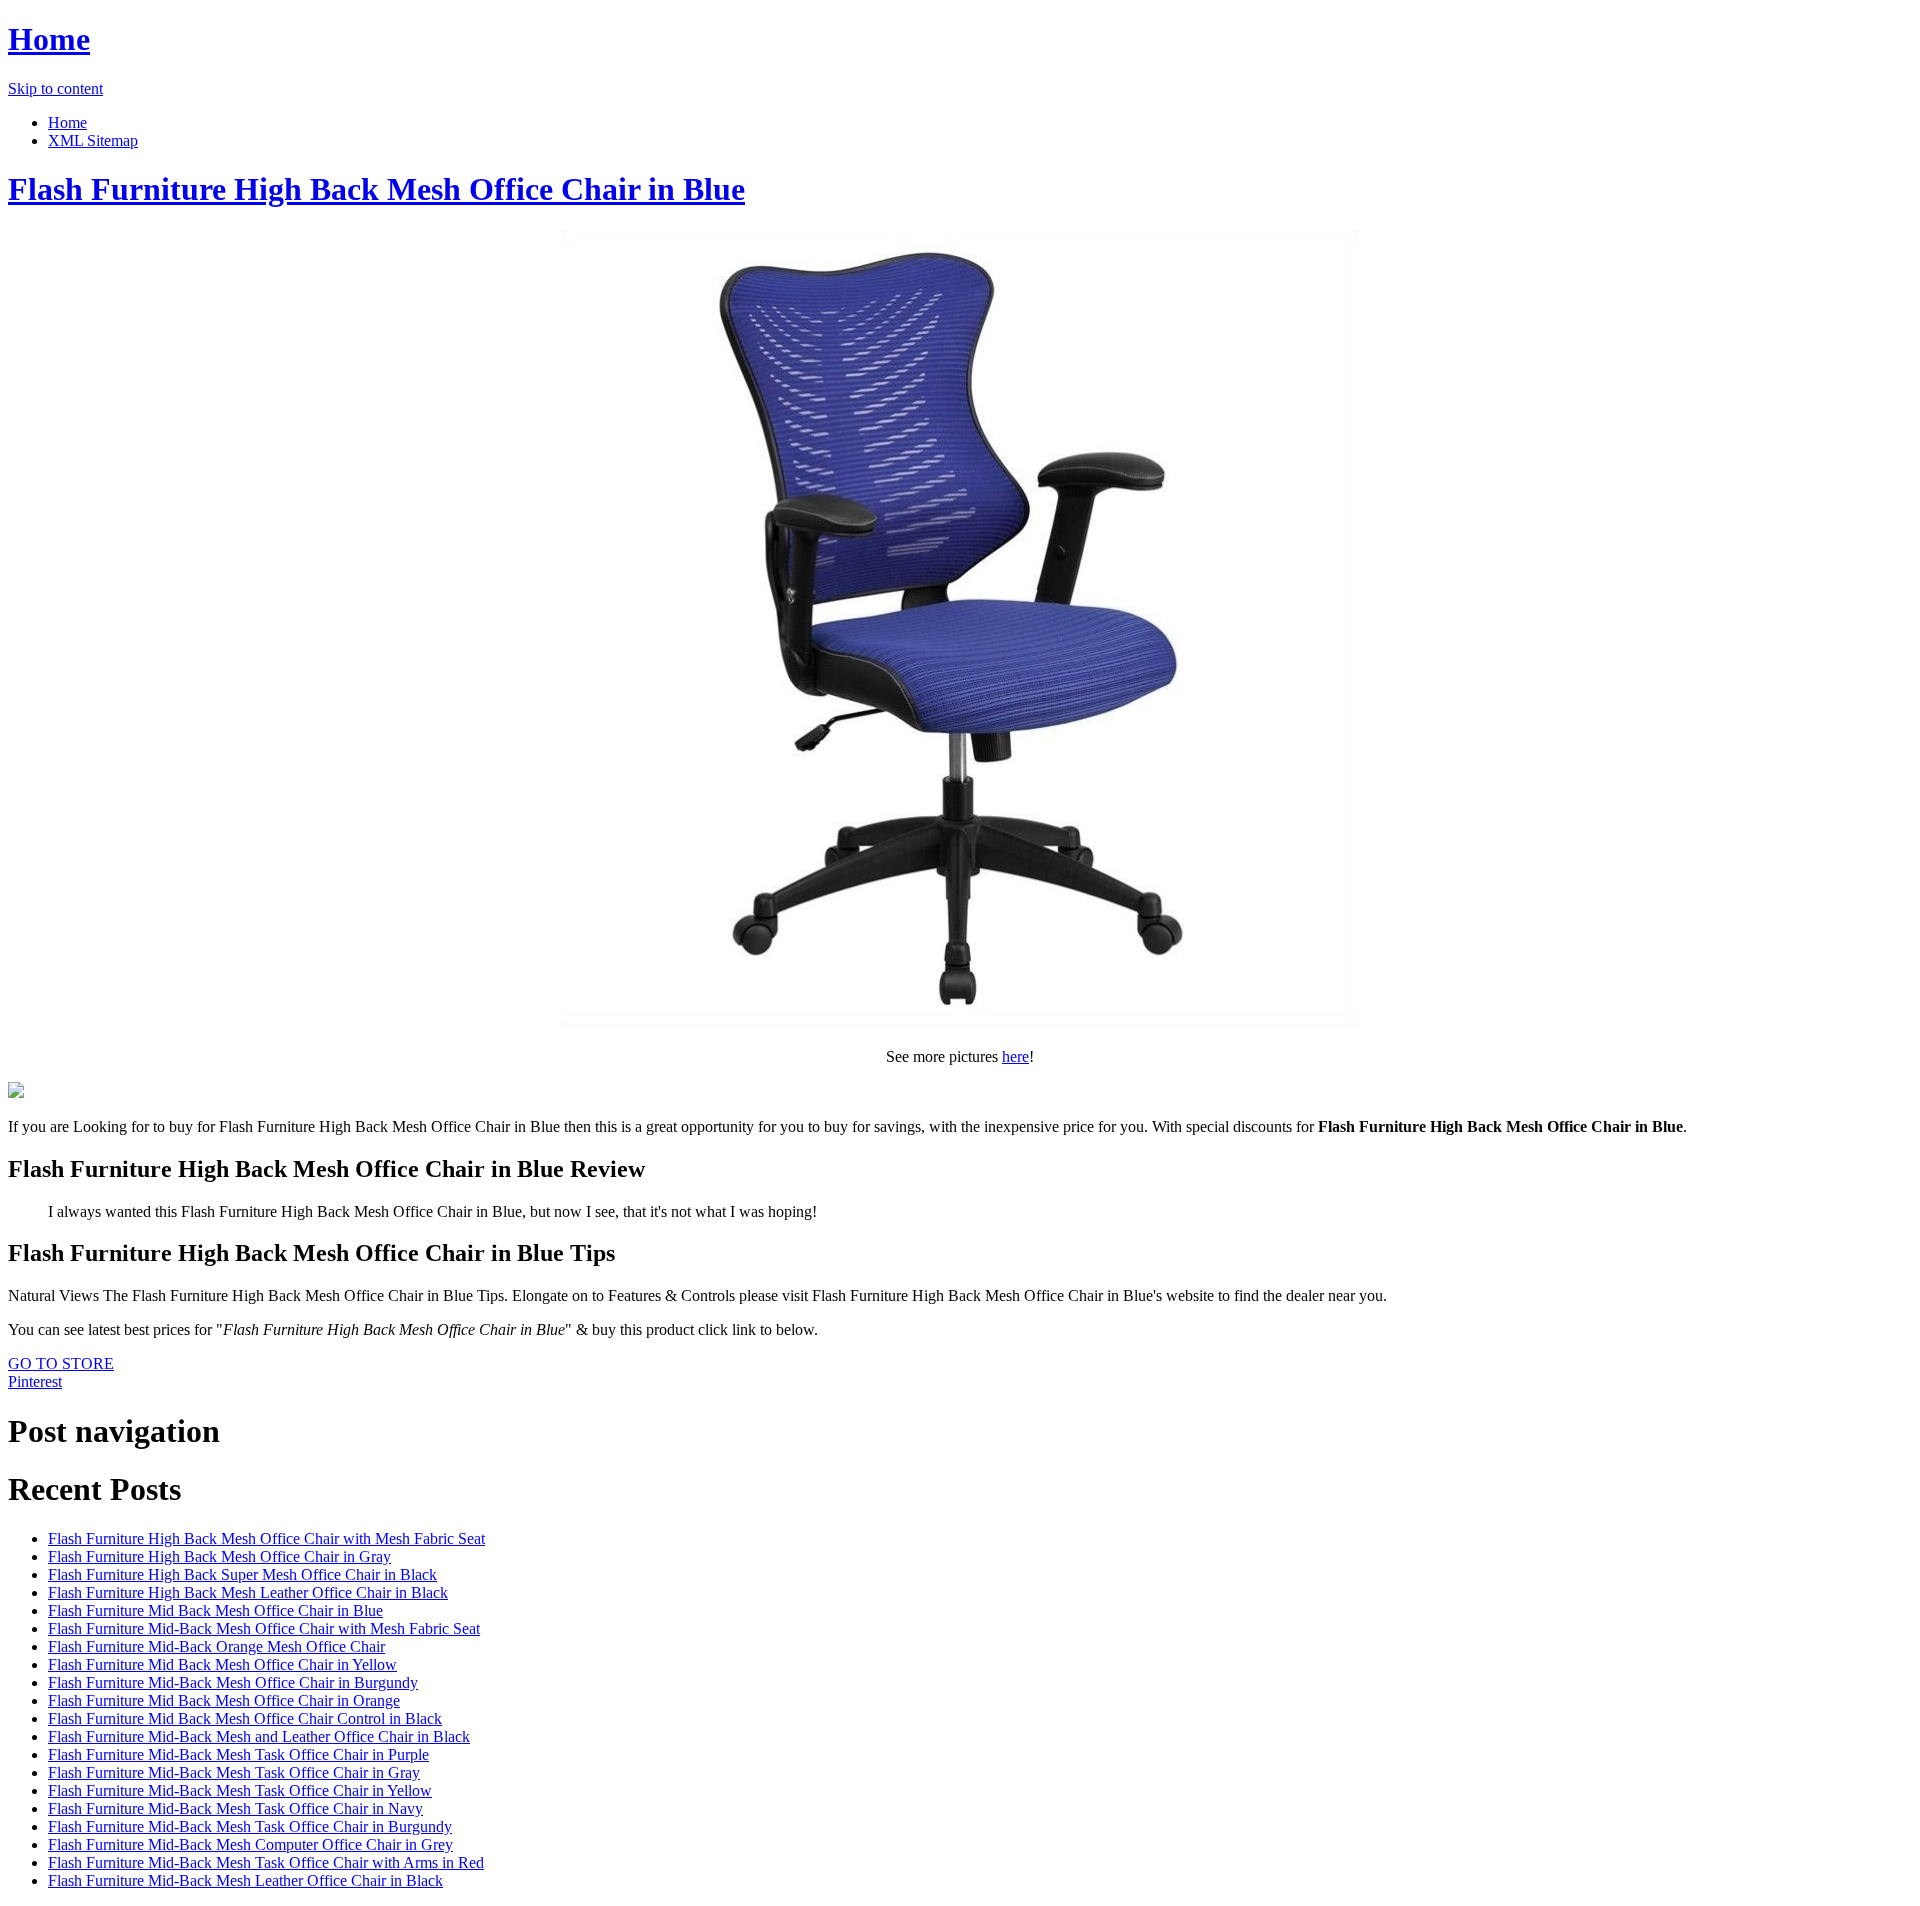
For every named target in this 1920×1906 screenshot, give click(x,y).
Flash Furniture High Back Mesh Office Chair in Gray (219, 1556)
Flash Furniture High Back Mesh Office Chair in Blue (376, 189)
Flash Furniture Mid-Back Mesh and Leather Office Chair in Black (259, 1736)
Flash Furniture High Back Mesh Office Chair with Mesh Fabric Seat (266, 1538)
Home (49, 39)
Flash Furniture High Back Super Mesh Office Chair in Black (242, 1574)
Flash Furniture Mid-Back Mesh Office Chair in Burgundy (233, 1682)
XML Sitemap (93, 140)
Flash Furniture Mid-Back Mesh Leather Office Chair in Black (245, 1880)
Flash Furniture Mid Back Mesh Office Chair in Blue (215, 1610)
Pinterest (35, 1381)
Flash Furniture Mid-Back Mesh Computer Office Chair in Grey (250, 1844)
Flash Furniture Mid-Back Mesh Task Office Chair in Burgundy (250, 1826)
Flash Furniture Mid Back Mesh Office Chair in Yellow (222, 1664)
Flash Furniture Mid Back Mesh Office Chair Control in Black (245, 1718)
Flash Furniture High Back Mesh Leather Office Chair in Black (248, 1592)
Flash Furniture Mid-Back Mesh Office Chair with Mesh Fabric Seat (264, 1628)
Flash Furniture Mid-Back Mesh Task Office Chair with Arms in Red (266, 1862)
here (1015, 1056)
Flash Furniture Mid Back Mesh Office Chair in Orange (224, 1700)
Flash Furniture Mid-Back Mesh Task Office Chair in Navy (235, 1808)
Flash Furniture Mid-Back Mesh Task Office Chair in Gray (234, 1772)
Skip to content (55, 88)
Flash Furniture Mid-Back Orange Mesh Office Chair (216, 1646)
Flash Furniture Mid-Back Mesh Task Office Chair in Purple (238, 1754)
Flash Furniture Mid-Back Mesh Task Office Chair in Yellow (240, 1790)
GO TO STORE (61, 1363)
